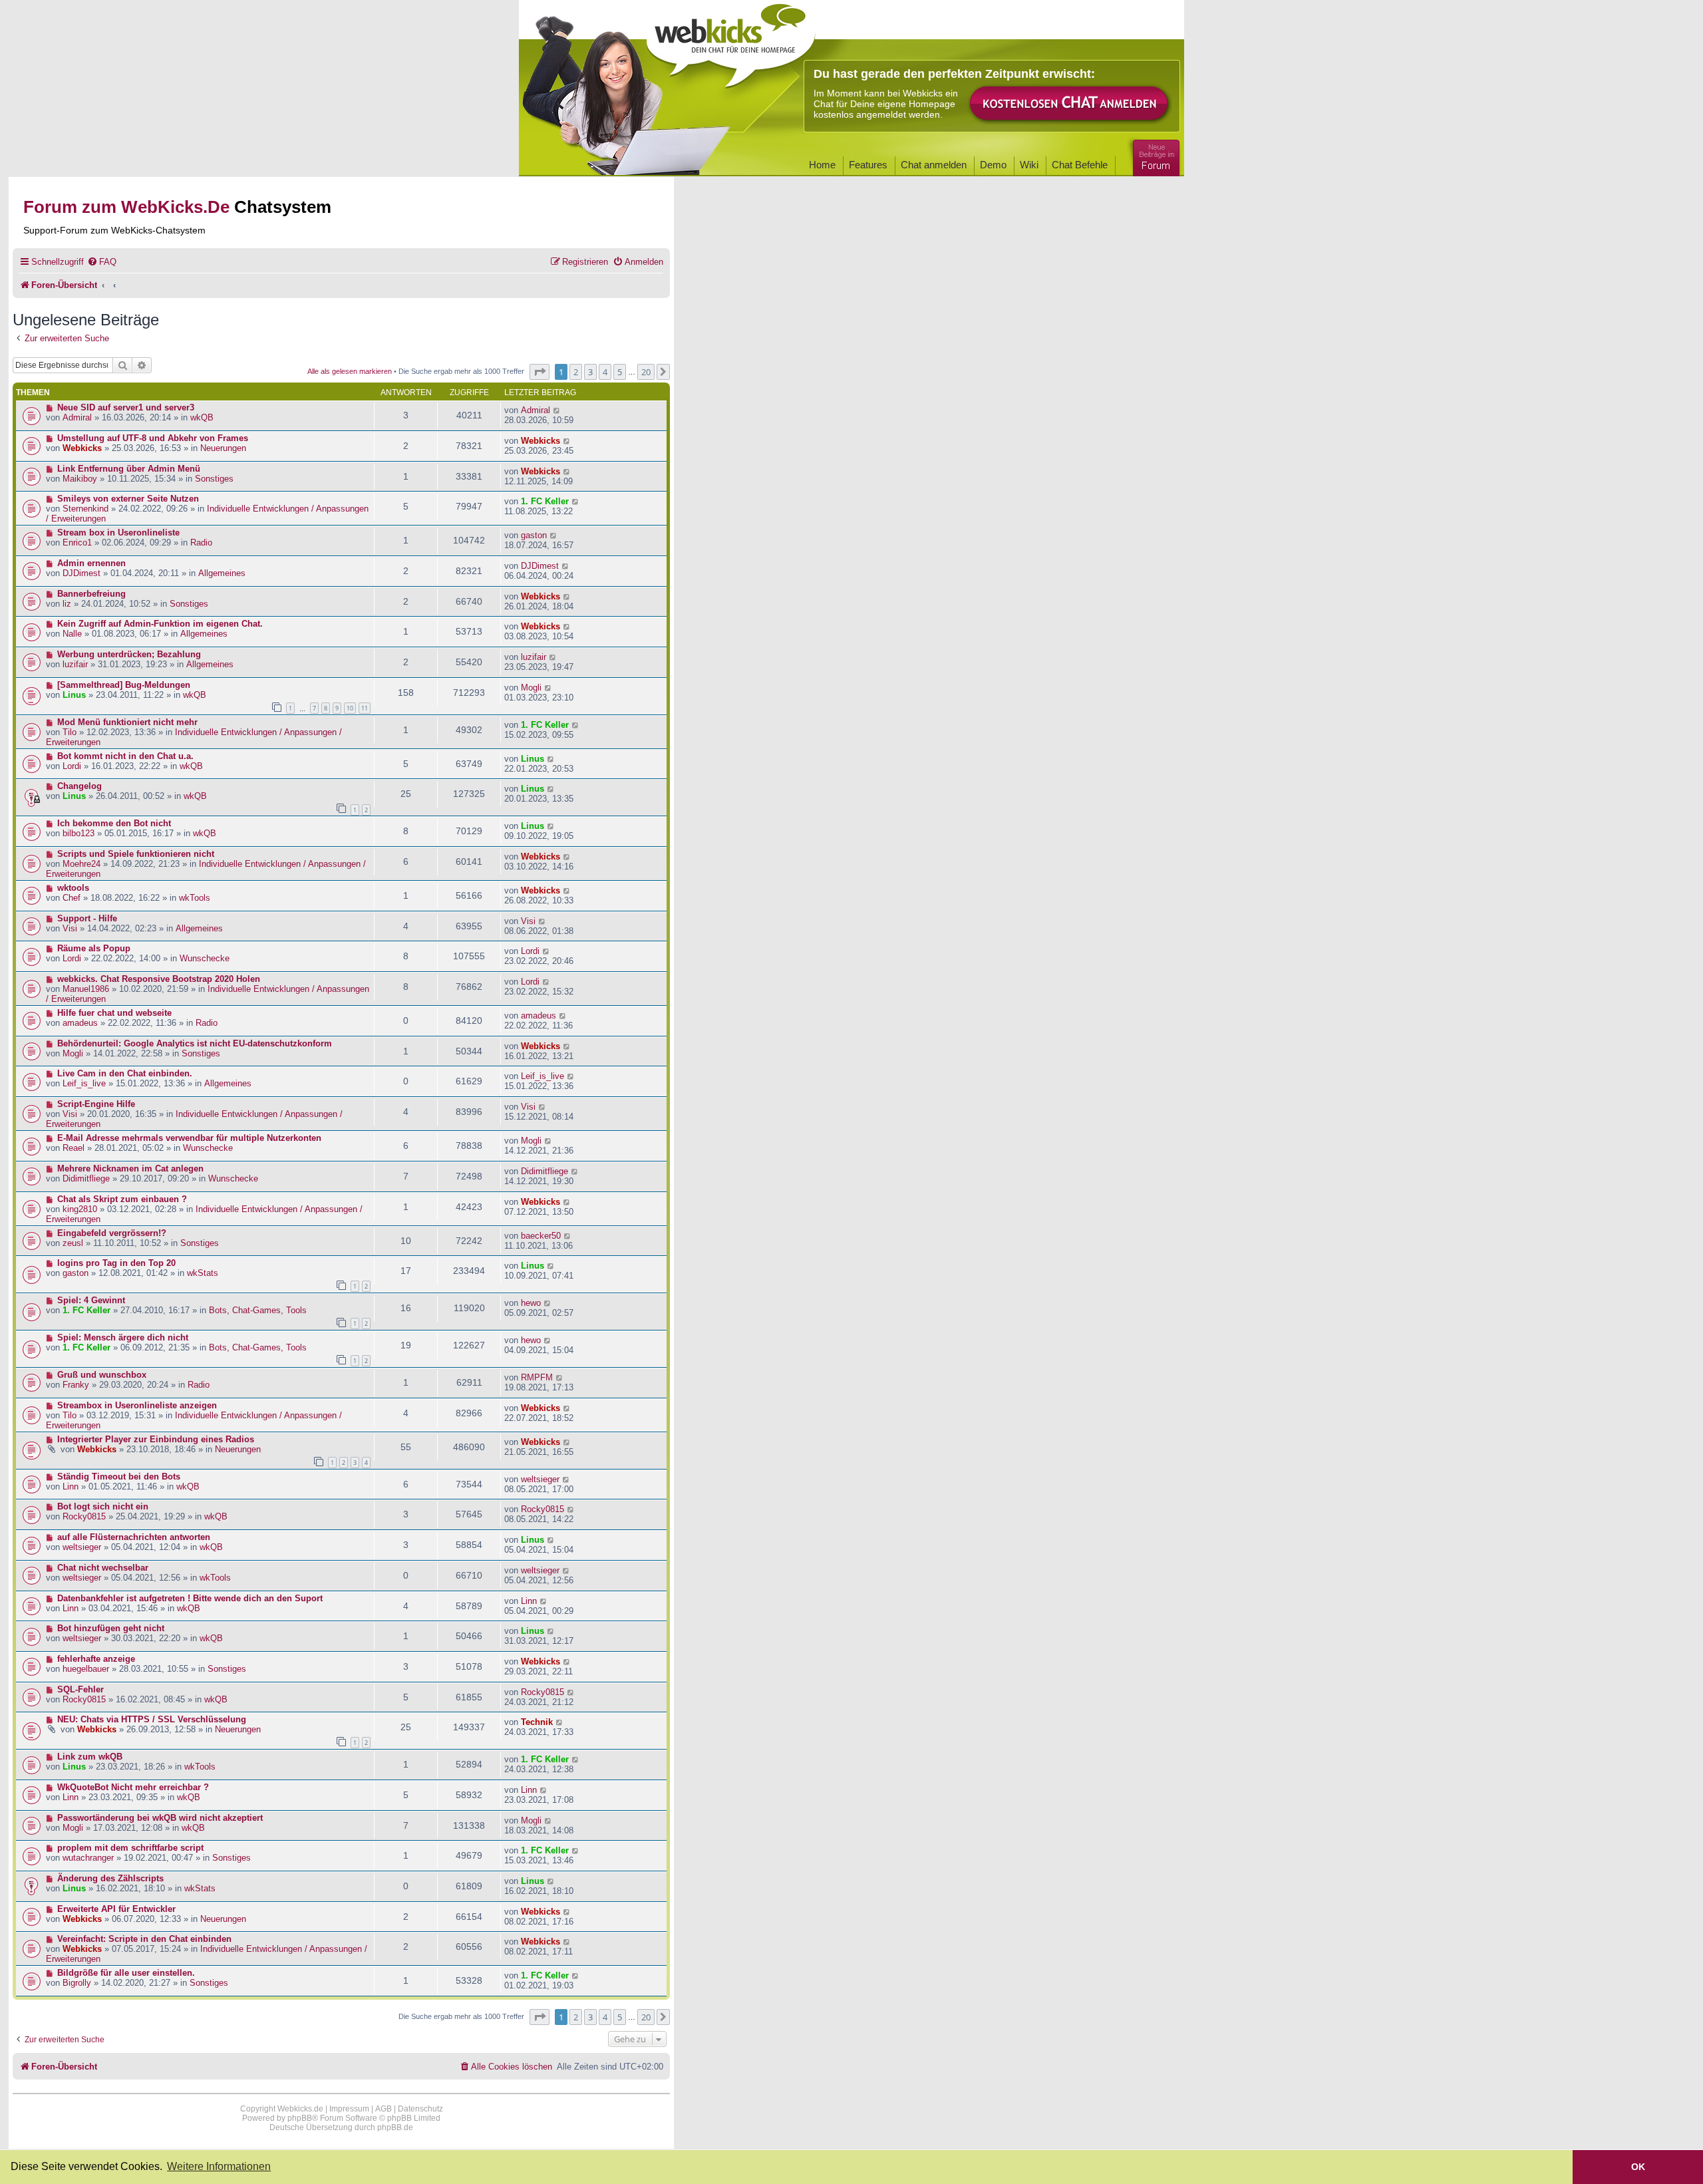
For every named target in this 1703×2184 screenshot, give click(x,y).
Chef (72, 898)
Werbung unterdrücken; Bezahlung (129, 654)
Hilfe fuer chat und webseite (114, 1013)
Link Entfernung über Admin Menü (129, 469)
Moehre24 (81, 864)
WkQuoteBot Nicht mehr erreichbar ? (133, 1787)
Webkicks (82, 448)
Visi (70, 928)
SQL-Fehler (80, 1689)
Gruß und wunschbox (102, 1375)
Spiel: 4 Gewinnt (91, 1300)
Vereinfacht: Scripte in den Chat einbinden (144, 1939)
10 (350, 708)
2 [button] (576, 372)
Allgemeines (222, 573)
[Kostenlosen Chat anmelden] (1070, 104)
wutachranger (88, 1858)
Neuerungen (223, 448)
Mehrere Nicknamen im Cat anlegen (130, 1169)
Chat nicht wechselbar (103, 1568)
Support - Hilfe (87, 918)
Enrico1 (77, 543)
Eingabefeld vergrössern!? (112, 1233)
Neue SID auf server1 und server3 (126, 407)
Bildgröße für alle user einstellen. (126, 1973)
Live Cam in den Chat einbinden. (125, 1073)
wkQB (202, 417)
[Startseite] (731, 41)
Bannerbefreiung (91, 594)
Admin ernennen (91, 563)
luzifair (75, 664)
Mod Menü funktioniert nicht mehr (127, 722)
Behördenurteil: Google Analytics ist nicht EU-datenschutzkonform (195, 1043)
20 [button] (646, 372)
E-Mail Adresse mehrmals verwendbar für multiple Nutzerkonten (189, 1138)
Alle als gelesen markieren (350, 371)
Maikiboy (80, 479)
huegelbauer (86, 1669)
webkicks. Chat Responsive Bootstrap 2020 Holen (159, 979)
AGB (384, 2109)
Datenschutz (420, 2109)
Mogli (531, 688)
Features (868, 165)
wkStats (203, 1273)
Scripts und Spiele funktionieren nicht (136, 854)
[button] (540, 372)
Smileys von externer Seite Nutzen (128, 499)
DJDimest (81, 573)
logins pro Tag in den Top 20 (116, 1263)
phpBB (300, 2118)
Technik (537, 1722)
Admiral (77, 417)
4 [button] (605, 372)
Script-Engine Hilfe (96, 1104)
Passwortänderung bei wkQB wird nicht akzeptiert (160, 1818)
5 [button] (620, 372)
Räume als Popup (94, 948)
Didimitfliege (86, 1178)
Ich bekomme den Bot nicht (114, 823)
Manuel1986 (86, 989)
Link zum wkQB (90, 1757)
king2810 (80, 1209)
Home (822, 165)
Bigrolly (77, 1983)
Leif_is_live (84, 1083)
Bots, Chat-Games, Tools (258, 1310)
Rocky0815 (84, 1516)
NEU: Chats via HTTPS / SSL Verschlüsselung (152, 1719)
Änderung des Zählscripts (110, 1878)
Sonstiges (214, 479)
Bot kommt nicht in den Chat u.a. (125, 756)
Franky (76, 1385)
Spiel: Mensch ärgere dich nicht (123, 1337)
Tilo (70, 732)
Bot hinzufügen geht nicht (111, 1628)
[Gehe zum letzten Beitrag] (557, 410)
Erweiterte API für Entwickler (116, 1909)
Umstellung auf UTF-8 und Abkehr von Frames (153, 438)
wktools (73, 888)
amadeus (80, 1023)
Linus (74, 695)
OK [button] (1638, 2167)
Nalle (72, 634)
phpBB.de (395, 2127)
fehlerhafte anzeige (96, 1659)
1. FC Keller (545, 501)
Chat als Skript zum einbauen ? (122, 1199)
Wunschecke (205, 958)
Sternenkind (85, 509)
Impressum (349, 2109)
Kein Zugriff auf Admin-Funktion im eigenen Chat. (160, 624)
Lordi (72, 766)
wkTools (195, 898)
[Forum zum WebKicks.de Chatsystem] (1154, 155)
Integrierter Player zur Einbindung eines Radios (156, 1439)
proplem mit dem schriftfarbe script (130, 1848)
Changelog (79, 786)
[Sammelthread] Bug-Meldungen (124, 685)
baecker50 (541, 1236)
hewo (531, 1303)
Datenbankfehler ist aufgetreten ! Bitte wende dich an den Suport (190, 1598)
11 (365, 708)
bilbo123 (78, 833)
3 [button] (590, 372)
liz (67, 604)
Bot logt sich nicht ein (103, 1506)
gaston (534, 535)
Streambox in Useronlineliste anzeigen (137, 1405)
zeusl (73, 1243)
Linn (71, 1486)
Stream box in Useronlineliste (118, 533)
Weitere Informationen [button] (219, 2166)
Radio (201, 543)
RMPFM (537, 1377)
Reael (74, 1148)
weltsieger (540, 1479)
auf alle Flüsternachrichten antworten (134, 1537)
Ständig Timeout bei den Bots (119, 1477)
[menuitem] (102, 262)
